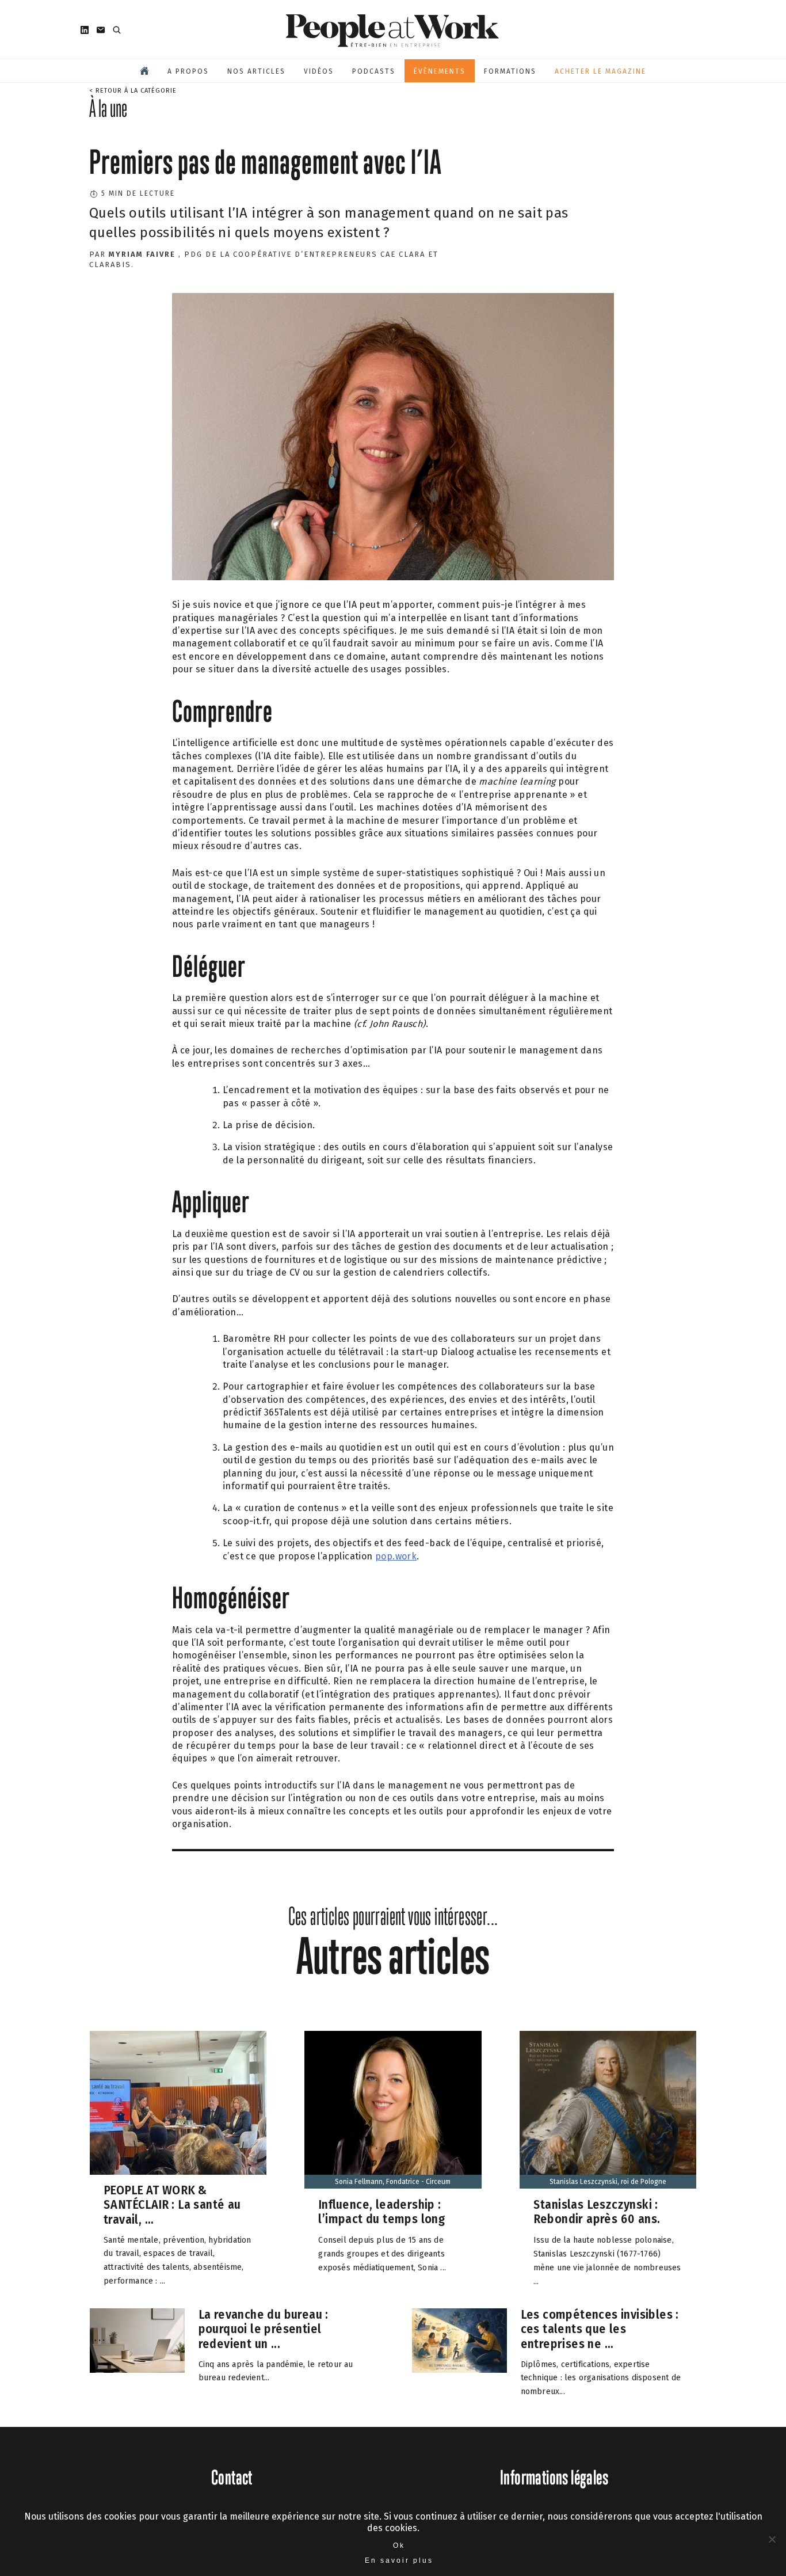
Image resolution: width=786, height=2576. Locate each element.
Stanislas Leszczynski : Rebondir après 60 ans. (597, 2212)
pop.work (396, 1556)
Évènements (440, 71)
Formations (510, 71)
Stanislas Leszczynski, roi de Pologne (608, 2182)
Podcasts (374, 71)
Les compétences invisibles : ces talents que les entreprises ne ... (600, 2328)
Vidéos (319, 71)
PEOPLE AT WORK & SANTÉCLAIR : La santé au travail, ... (172, 2204)
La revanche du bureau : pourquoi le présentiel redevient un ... (264, 2328)
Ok (399, 2545)
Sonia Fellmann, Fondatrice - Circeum (393, 2182)
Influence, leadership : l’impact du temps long (381, 2212)
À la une (108, 108)
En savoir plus (399, 2560)
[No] (772, 2539)
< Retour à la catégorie (133, 91)
